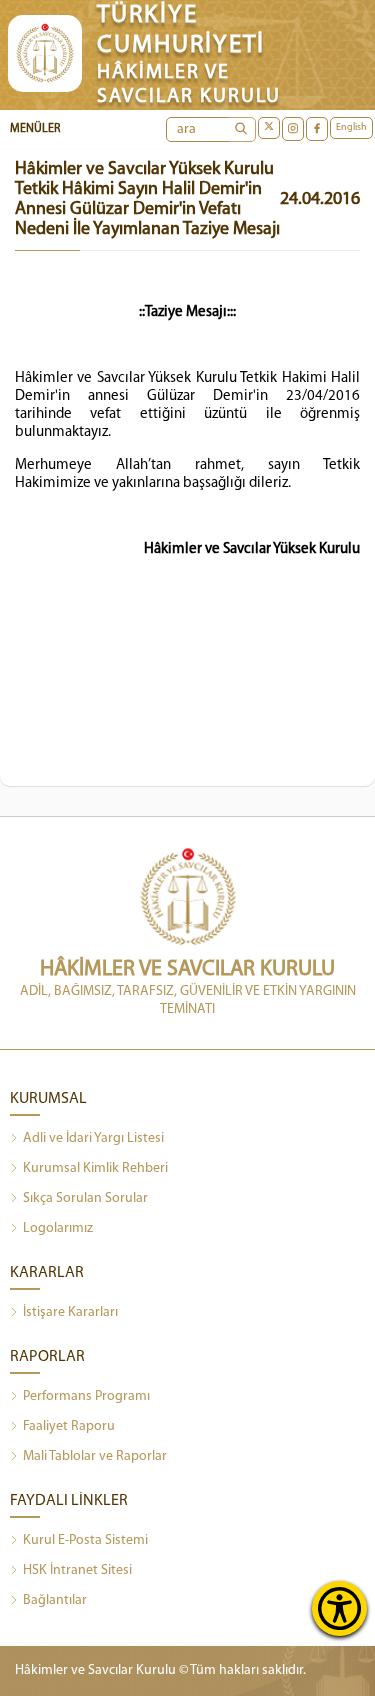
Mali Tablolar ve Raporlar (95, 1456)
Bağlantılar (55, 1600)
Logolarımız (58, 1228)
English (351, 127)
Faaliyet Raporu (69, 1426)
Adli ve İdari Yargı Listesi (93, 1138)
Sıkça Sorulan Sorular (85, 1198)
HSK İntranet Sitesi (77, 1570)
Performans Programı (86, 1396)
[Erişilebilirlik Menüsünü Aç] (339, 1608)
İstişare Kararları (70, 1312)
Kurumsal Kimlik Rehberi (95, 1168)
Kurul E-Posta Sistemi (85, 1540)
